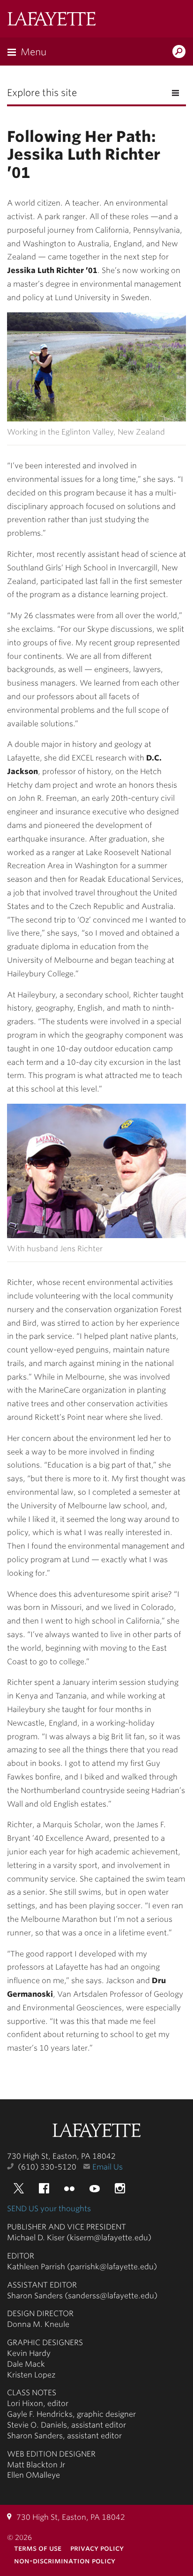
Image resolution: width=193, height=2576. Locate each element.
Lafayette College (96, 2131)
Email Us (108, 2167)
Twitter (19, 2188)
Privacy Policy (97, 2548)
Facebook (44, 2188)
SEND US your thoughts (49, 2209)
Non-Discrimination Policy (65, 2561)
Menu (33, 52)
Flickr (69, 2188)
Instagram (120, 2188)
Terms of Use (38, 2548)
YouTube (95, 2188)
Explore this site (42, 93)
